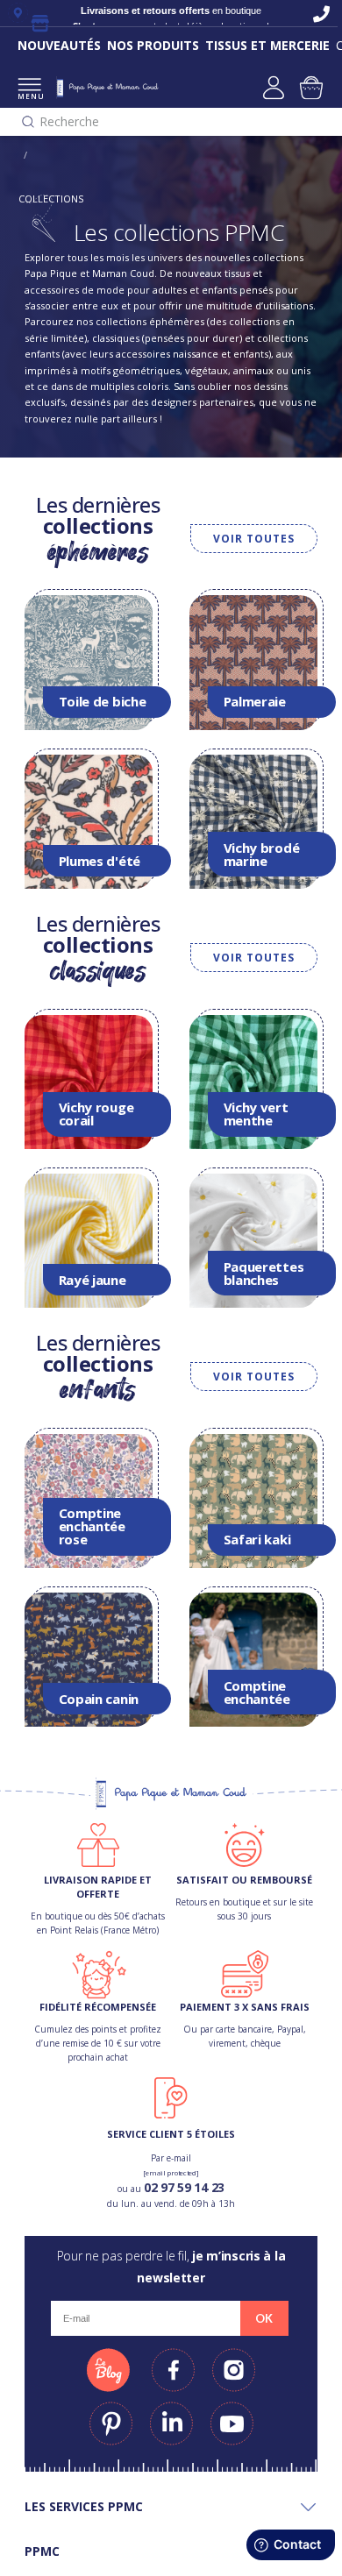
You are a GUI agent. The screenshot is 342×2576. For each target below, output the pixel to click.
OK (264, 2318)
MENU (29, 96)
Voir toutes (254, 539)
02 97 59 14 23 (184, 2187)
